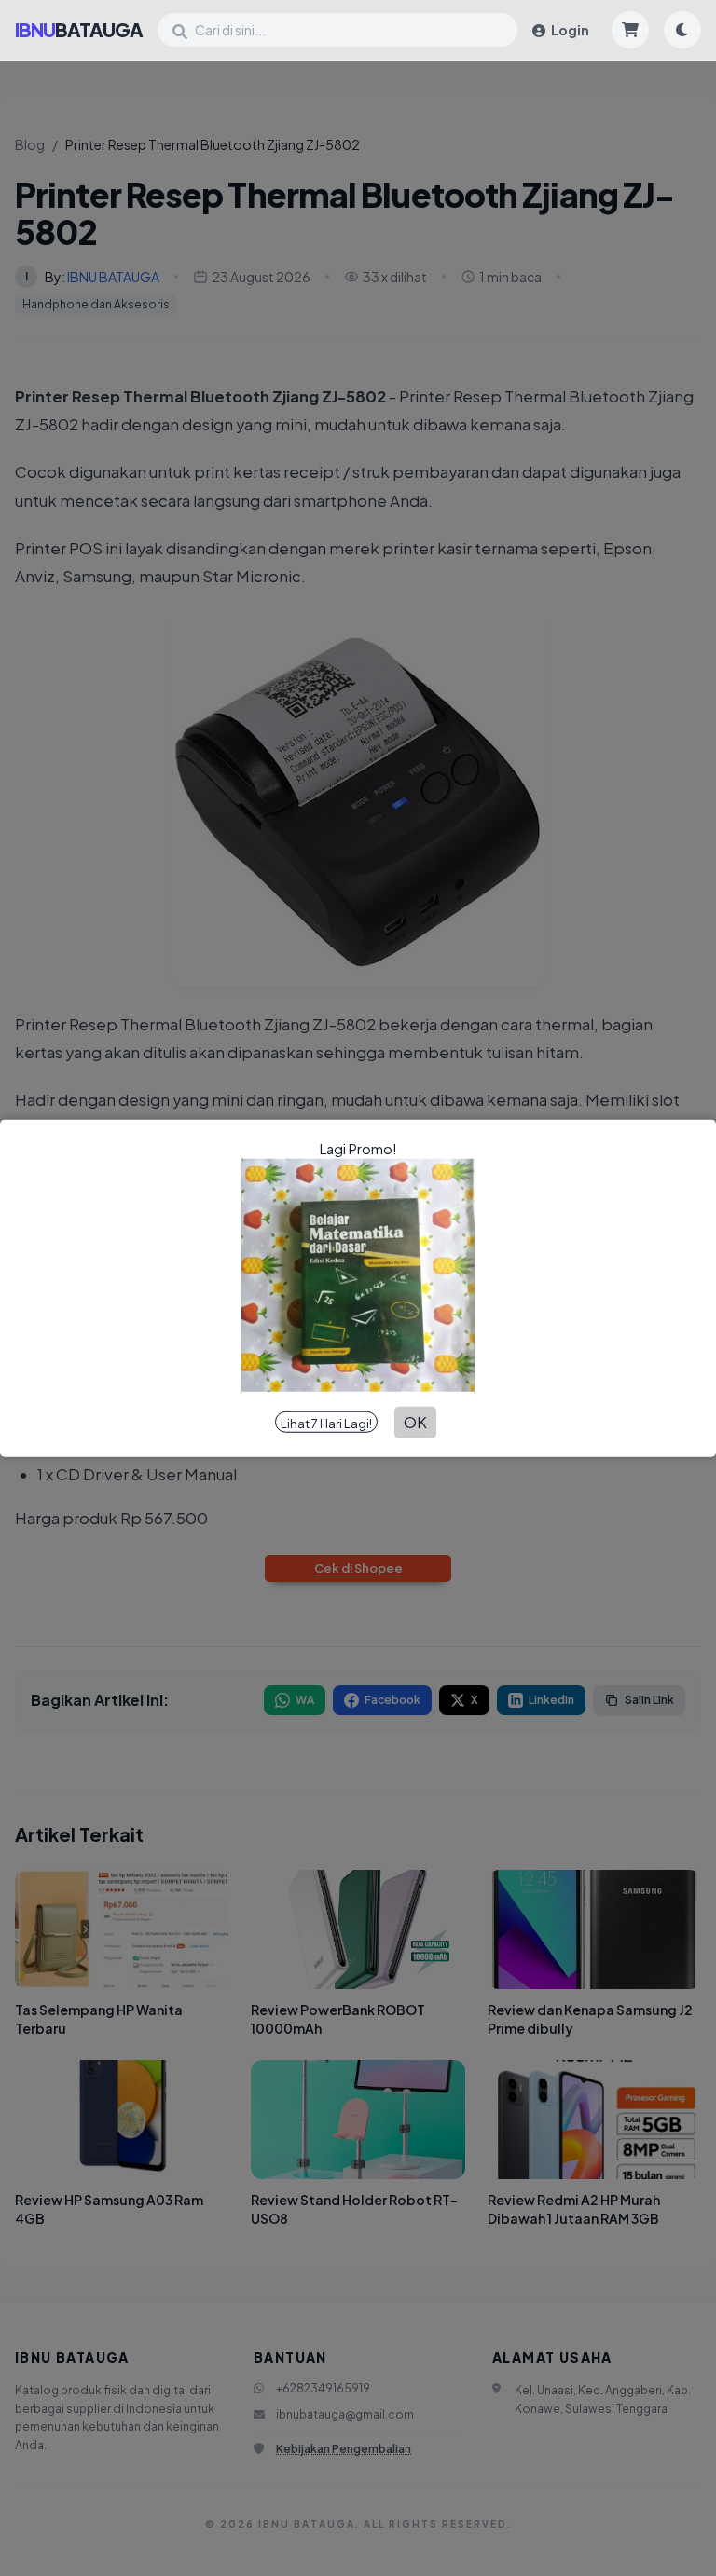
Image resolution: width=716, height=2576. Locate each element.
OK (415, 1422)
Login (569, 30)
